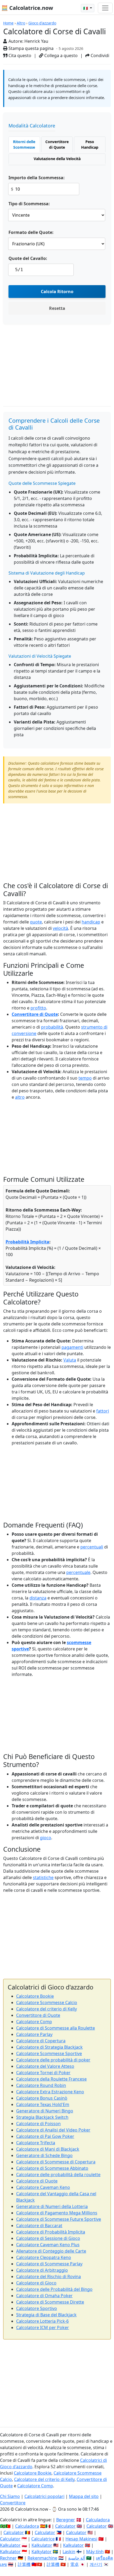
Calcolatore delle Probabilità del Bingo (54, 2289)
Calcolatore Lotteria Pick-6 (42, 2321)
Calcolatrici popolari (44, 2496)
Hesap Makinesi (81, 2539)
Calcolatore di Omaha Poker (44, 2296)
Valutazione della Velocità (57, 159)
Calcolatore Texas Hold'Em (43, 2104)
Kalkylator (42, 2552)
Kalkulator (10, 2545)
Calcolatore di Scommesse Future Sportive (59, 2219)
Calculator (65, 2526)
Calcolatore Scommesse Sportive (49, 2053)
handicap (91, 922)
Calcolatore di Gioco (36, 2283)
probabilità (52, 1027)
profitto (38, 1008)
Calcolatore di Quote (37, 2181)
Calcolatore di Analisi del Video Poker (53, 2130)
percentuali (92, 1547)
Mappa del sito (84, 2496)
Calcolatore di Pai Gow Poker (45, 2136)
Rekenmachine (42, 2558)
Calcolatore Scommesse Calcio (47, 2002)
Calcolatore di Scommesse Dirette (50, 2302)
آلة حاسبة (77, 2558)
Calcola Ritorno (57, 292)
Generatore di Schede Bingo (44, 2155)
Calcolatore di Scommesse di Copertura (56, 2162)
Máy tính (95, 2552)
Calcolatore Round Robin (41, 2085)
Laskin (69, 2552)
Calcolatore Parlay (34, 2034)
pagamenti (72, 1347)
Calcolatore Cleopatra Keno (44, 2257)
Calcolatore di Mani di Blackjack (48, 2149)
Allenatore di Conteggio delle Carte (51, 2251)
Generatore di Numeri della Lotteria (52, 2206)
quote (36, 922)
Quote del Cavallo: (28, 258)
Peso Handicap (90, 144)
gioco (46, 1838)
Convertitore (13, 2503)
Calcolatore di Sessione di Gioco (48, 2238)
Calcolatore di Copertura (41, 2041)
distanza (38, 1598)
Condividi (99, 55)
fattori (103, 1411)
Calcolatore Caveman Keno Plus (48, 2245)
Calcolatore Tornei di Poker (43, 2073)
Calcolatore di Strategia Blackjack (49, 2047)
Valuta (70, 1360)
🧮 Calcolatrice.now (27, 8)
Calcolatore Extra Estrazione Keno (50, 2092)
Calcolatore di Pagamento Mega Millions (57, 2213)
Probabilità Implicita (27, 1242)
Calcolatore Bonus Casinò (42, 2098)
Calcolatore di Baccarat (39, 2226)
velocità (60, 928)
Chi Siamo (10, 2496)
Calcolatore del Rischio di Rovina (49, 2277)
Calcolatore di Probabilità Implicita (51, 2232)
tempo (85, 1078)
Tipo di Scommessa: (29, 204)
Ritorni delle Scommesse (24, 144)
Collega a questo (60, 55)
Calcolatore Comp (34, 2022)
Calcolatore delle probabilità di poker (53, 2060)
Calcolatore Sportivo (37, 2308)
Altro (21, 23)
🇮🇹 (86, 8)
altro (20, 1097)
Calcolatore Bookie (35, 1996)
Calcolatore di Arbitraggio (42, 2270)
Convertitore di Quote (57, 144)
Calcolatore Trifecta (36, 2143)
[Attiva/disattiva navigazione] (105, 8)
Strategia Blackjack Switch (42, 2117)
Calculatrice (43, 2539)
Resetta (57, 308)
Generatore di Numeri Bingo (45, 2111)
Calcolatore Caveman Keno (43, 2187)
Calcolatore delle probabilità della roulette (58, 2175)
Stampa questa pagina (30, 48)
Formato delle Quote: (31, 232)
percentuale (78, 1572)
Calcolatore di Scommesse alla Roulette (56, 2028)
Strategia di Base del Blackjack (46, 2315)
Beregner (66, 2520)
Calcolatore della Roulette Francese (51, 2079)
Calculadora (98, 2520)
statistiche (43, 1877)
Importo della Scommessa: (37, 178)
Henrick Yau (36, 41)
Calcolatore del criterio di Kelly (47, 2009)
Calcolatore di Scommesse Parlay (49, 2264)
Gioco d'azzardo (42, 23)
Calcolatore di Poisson (38, 2124)
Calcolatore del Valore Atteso (45, 2066)
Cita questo (19, 55)
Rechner (8, 2558)
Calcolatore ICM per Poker (43, 2327)
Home (8, 23)
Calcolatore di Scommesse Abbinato (52, 2168)
